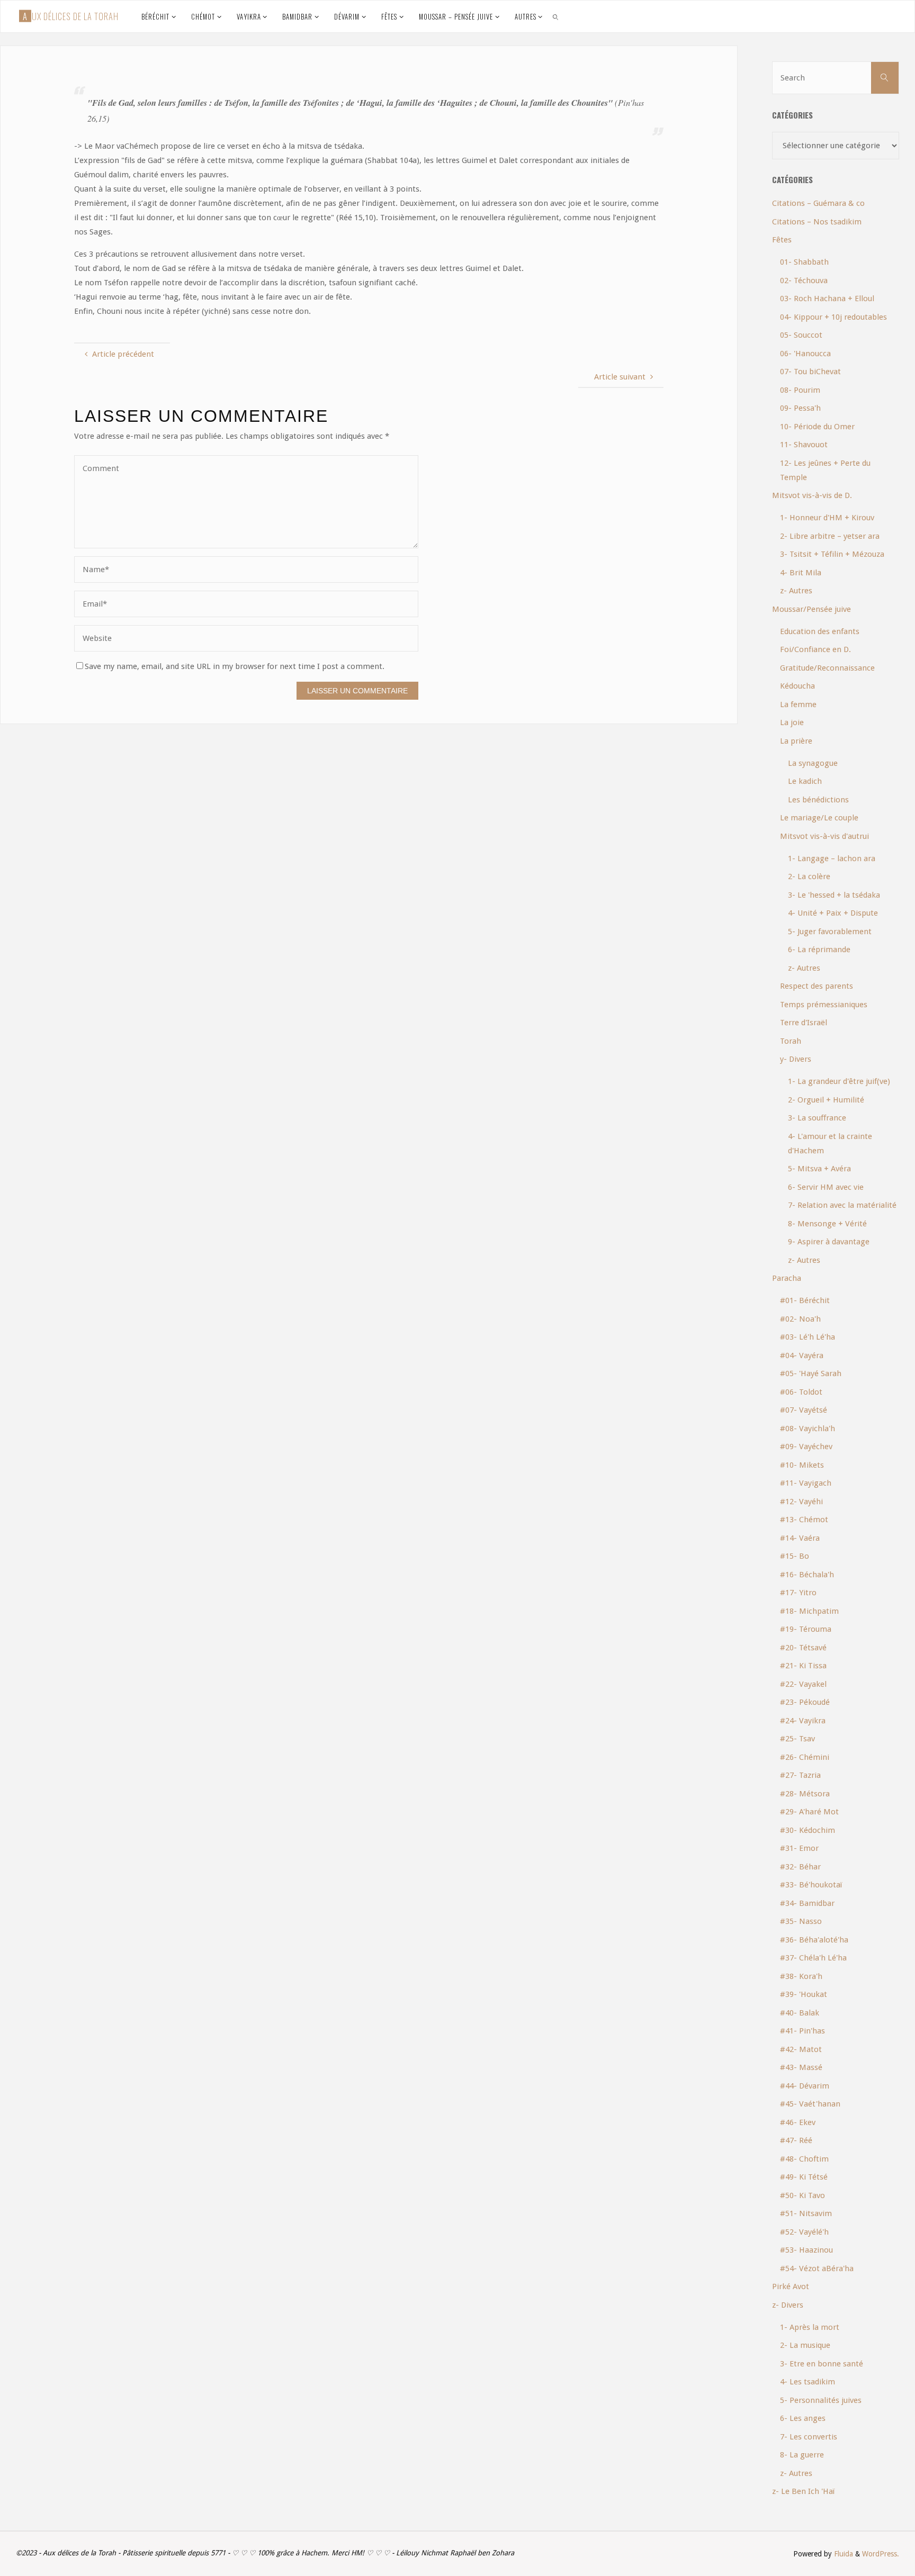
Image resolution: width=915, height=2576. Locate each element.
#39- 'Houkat (804, 1994)
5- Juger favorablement (830, 932)
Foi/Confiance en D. (815, 649)
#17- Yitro (798, 1593)
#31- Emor (799, 1848)
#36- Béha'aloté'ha (814, 1940)
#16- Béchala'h (807, 1575)
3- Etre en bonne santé (822, 2364)
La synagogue (813, 763)
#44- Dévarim (805, 2086)
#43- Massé (801, 2067)
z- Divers (788, 2305)
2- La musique (805, 2345)
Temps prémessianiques (824, 1005)
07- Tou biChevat (810, 372)
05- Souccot (801, 335)
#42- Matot (801, 2049)
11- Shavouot (804, 445)
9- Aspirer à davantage (829, 1242)
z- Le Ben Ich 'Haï (803, 2491)
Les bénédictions (818, 800)
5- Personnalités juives (821, 2400)
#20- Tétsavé (803, 1648)
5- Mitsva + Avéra (819, 1169)
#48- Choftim (804, 2159)
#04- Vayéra (802, 1355)
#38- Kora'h (801, 1976)
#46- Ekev (798, 2122)
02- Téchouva (804, 281)
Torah (791, 1041)
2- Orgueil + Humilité (826, 1100)
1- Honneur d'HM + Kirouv (827, 518)
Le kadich (805, 781)
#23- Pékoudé (805, 1702)
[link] (556, 16)
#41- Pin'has (802, 2031)
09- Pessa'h (800, 408)
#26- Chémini (805, 1757)
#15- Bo (795, 1556)
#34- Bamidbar (807, 1903)
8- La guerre (802, 2455)
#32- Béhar (800, 1867)
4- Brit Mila (801, 573)
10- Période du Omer (817, 427)
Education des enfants (820, 631)
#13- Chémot (804, 1520)
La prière (796, 741)
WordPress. (881, 2554)
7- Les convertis (809, 2437)
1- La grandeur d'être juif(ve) (839, 1081)
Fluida (842, 2554)
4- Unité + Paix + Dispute (833, 913)
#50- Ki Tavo (802, 2195)
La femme (798, 704)
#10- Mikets (802, 1465)
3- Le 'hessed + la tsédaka (834, 895)
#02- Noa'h (800, 1319)
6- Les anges (803, 2418)
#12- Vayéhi (801, 1502)
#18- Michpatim (809, 1611)
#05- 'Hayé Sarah (811, 1373)
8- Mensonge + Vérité (827, 1224)
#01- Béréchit (805, 1300)
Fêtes (782, 240)
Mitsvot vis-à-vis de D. (812, 495)
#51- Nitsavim (806, 2213)
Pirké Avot (791, 2286)
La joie (792, 722)
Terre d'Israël (804, 1023)
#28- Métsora (805, 1794)
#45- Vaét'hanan (810, 2104)
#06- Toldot (801, 1392)
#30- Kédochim (808, 1830)
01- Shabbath (804, 262)
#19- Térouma (806, 1629)
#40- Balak (800, 2013)
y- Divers (796, 1059)
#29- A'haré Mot (809, 1812)
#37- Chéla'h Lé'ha (813, 1958)
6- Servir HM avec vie (826, 1187)
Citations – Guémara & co (818, 203)
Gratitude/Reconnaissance (827, 668)
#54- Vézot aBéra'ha (817, 2268)
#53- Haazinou (806, 2250)
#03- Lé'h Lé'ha (808, 1337)
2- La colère (809, 876)
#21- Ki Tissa (803, 1666)
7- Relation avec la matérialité (842, 1205)
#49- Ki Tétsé (804, 2177)
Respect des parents (817, 986)
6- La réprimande (819, 950)
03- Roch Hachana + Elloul (827, 299)
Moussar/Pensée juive (811, 609)
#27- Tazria (800, 1775)
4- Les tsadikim (808, 2382)
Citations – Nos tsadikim (817, 222)
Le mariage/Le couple (819, 818)
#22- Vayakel (803, 1684)
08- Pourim (800, 390)
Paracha (787, 1278)
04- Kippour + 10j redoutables (833, 317)
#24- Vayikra (803, 1721)
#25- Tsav (797, 1739)
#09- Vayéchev (806, 1447)
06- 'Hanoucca (805, 354)
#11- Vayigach (806, 1483)
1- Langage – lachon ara (832, 858)
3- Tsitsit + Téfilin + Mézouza (832, 554)
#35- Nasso (801, 1921)
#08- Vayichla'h (808, 1429)
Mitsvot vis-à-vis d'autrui (824, 836)
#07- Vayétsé (804, 1410)
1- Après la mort (810, 2327)
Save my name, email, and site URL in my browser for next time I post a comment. (235, 666)
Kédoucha (797, 686)
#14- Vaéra (800, 1538)
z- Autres (796, 591)
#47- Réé (796, 2140)
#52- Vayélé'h (804, 2232)
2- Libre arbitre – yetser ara (830, 536)
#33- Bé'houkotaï (811, 1885)
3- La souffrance (817, 1118)
